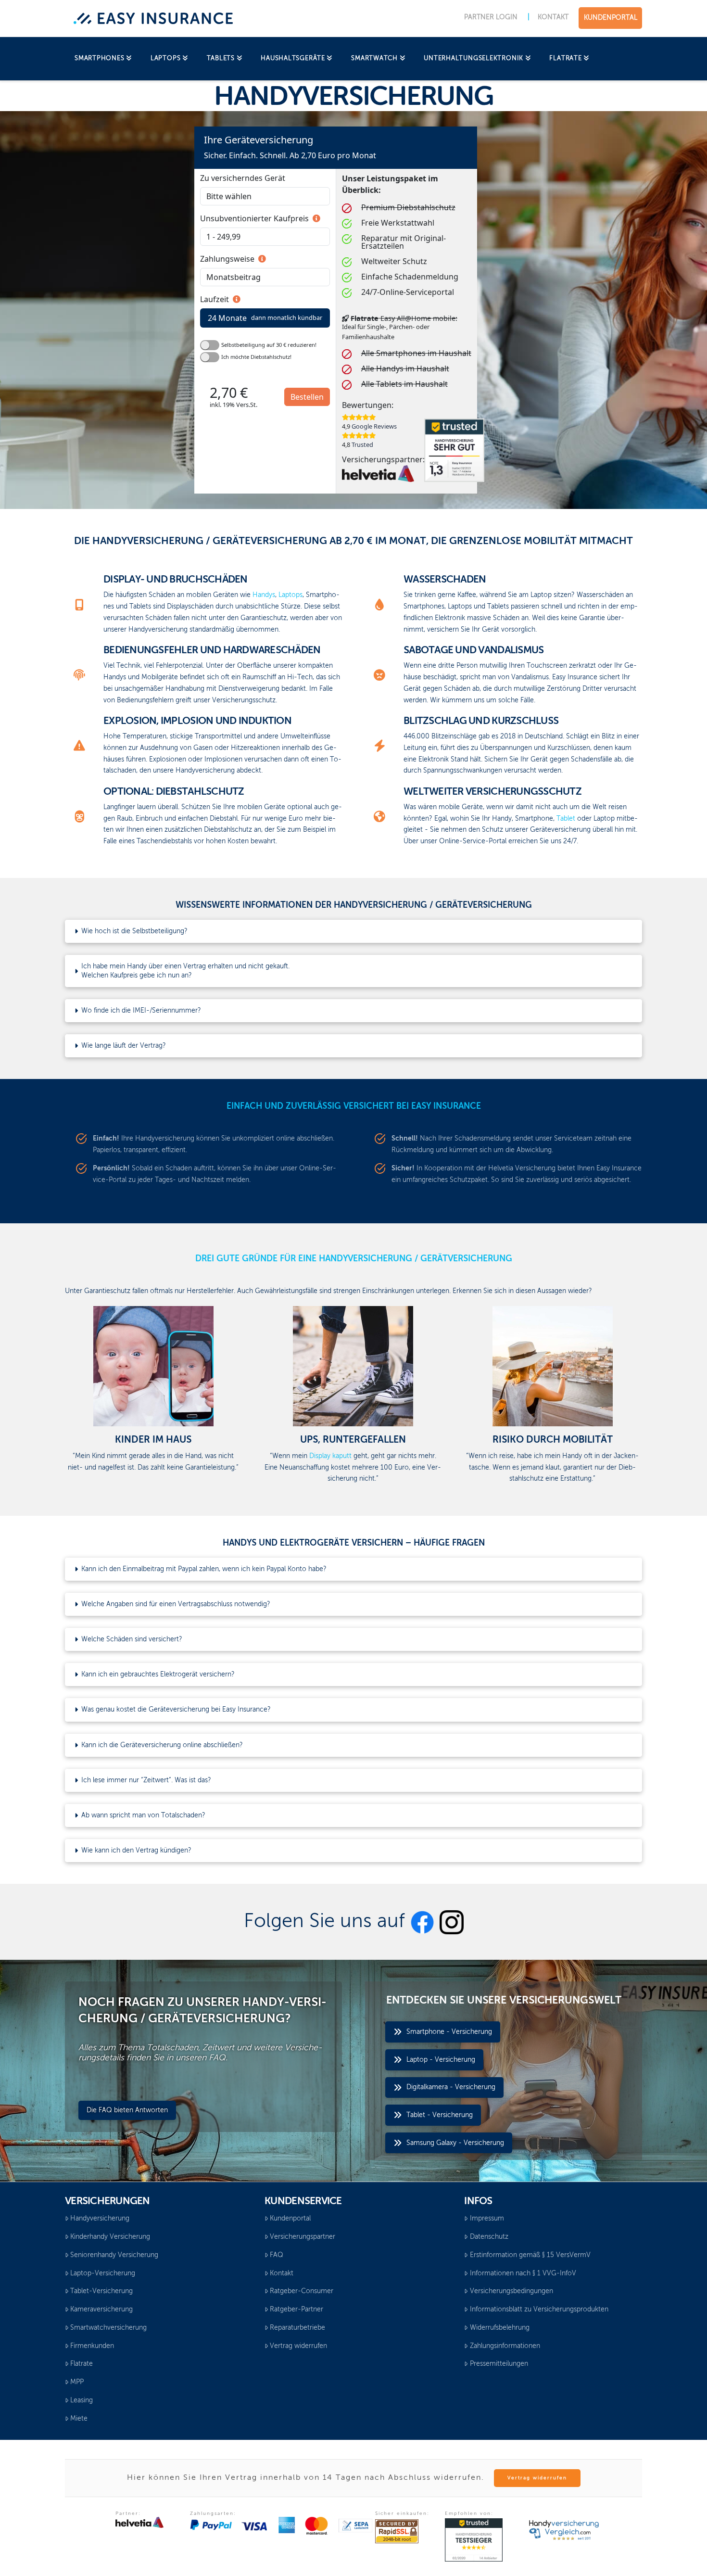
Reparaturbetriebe (297, 2328)
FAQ (277, 2255)
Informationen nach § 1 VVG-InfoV (523, 2273)
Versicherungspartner (303, 2237)
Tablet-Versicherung (101, 2291)
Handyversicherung (100, 2219)
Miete (79, 2419)
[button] (353, 931)
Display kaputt (330, 1456)
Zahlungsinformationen (505, 2346)
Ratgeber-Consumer (302, 2291)
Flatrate (82, 2364)
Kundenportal (290, 2219)
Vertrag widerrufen (298, 2346)
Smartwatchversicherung (108, 2328)
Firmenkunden (92, 2346)
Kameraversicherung (101, 2310)
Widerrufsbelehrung (500, 2328)
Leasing (82, 2400)
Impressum (487, 2219)
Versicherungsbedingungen (511, 2291)
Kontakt (282, 2273)
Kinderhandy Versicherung (110, 2237)
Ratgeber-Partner (297, 2310)
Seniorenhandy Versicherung (114, 2255)
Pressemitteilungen (499, 2364)
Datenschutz (489, 2237)
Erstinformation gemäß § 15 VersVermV (530, 2255)
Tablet (566, 819)
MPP (77, 2382)
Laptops (290, 595)
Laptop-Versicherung (103, 2273)
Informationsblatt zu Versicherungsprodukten (539, 2310)
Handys (264, 595)
